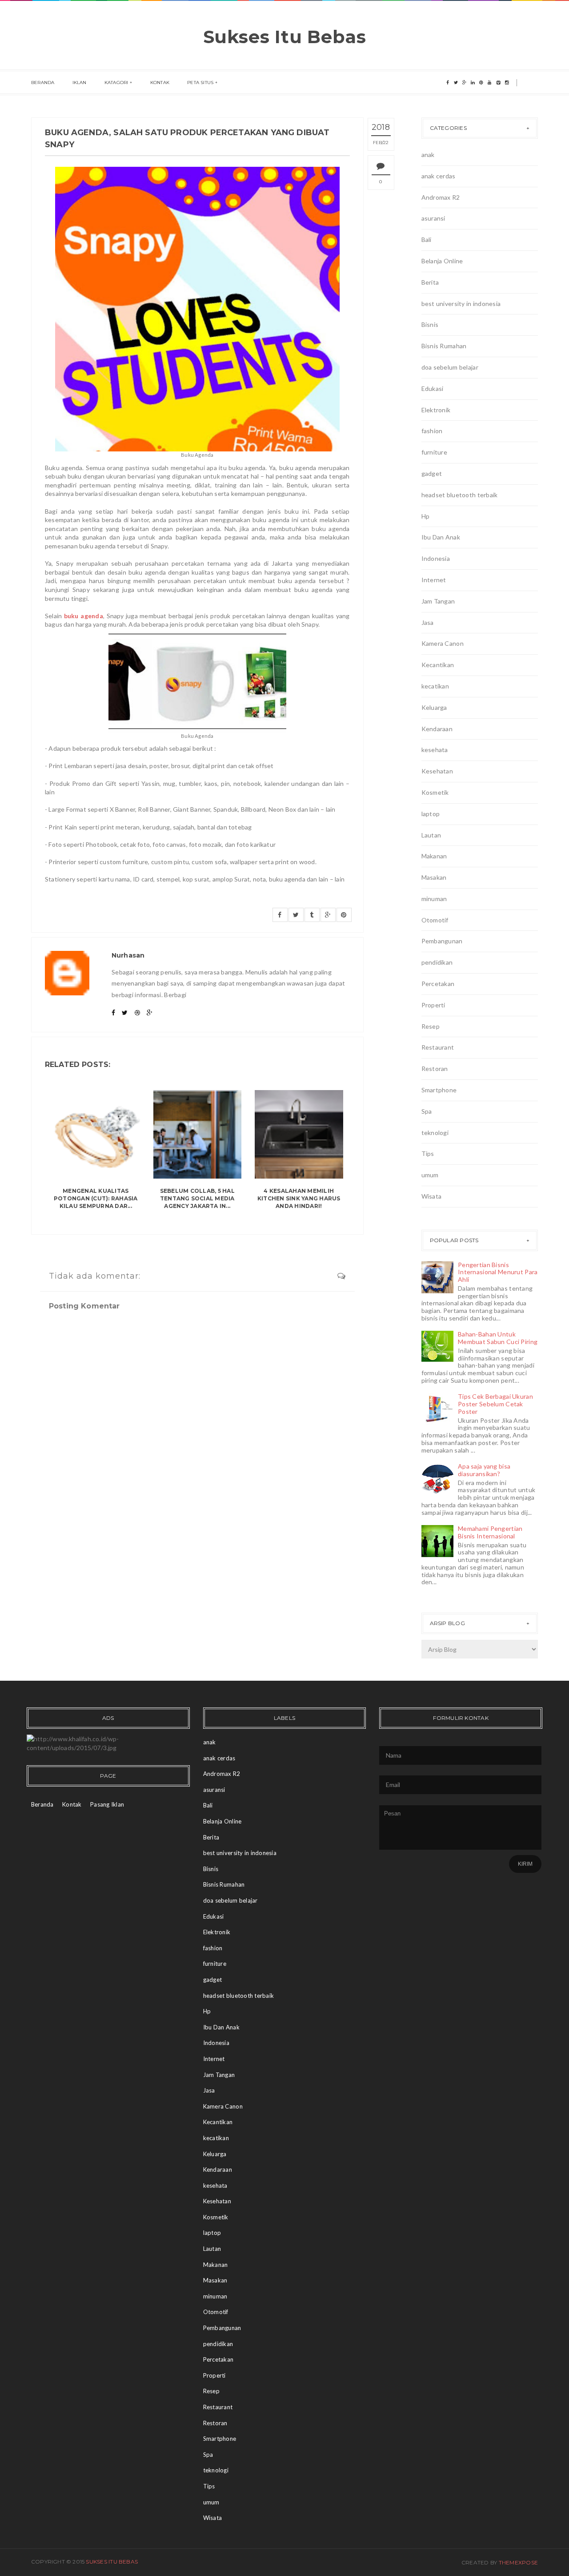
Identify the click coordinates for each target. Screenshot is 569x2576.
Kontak (160, 83)
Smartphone (439, 1090)
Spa (427, 1111)
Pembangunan (442, 941)
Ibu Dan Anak (441, 537)
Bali (427, 239)
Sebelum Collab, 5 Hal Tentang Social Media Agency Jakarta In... (197, 1198)
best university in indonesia (461, 304)
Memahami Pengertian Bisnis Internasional (490, 1532)
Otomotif (435, 920)
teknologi (435, 1133)
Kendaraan (437, 729)
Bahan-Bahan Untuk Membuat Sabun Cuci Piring (498, 1338)
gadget (432, 473)
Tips (428, 1153)
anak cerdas (439, 176)
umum (430, 1175)
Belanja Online (442, 261)
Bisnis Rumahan (444, 346)
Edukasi (433, 388)
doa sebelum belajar (450, 367)
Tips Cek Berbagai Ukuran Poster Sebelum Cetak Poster (495, 1404)
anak (428, 155)
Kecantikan (438, 665)
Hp (426, 516)
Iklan (80, 83)
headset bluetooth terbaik (460, 495)
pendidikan (437, 962)
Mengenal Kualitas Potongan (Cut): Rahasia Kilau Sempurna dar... (96, 1198)
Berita (430, 282)
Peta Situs (200, 83)
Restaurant (438, 1047)
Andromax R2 (441, 197)
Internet (434, 580)
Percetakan (438, 984)
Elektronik (436, 410)
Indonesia (436, 558)
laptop (431, 814)
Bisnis (430, 324)
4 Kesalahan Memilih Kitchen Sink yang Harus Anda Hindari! (299, 1198)
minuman (434, 899)
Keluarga (434, 707)
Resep (431, 1026)
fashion (432, 431)
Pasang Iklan (107, 1804)
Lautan (431, 835)
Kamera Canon (443, 643)
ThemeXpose (518, 2562)
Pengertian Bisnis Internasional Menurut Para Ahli (498, 1272)
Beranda (43, 83)
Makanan (434, 856)
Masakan (434, 877)
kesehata (435, 750)
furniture (435, 452)
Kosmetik (435, 792)
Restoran (435, 1069)
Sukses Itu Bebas (285, 37)
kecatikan (435, 686)
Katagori (116, 83)
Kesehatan (437, 771)
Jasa (428, 622)
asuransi (433, 218)
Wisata (432, 1196)
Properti (433, 1005)
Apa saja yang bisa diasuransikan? (484, 1470)
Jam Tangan (438, 601)
